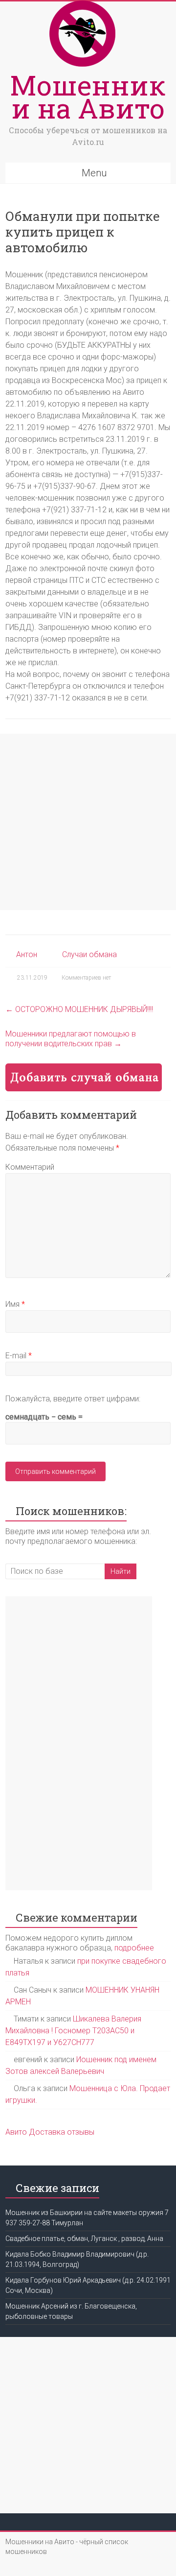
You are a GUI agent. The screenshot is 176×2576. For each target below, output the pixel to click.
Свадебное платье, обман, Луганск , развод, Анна (84, 2239)
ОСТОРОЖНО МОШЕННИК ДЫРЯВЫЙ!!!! (79, 1009)
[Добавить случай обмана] (84, 1068)
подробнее (134, 1948)
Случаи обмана (89, 954)
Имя (15, 1304)
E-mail (19, 1356)
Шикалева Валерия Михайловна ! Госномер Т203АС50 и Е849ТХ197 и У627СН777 (73, 2031)
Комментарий (30, 1167)
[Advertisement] (88, 822)
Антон (27, 954)
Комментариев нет (86, 978)
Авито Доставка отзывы (50, 2132)
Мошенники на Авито (88, 96)
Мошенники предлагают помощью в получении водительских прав (71, 1039)
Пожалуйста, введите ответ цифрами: (73, 1399)
